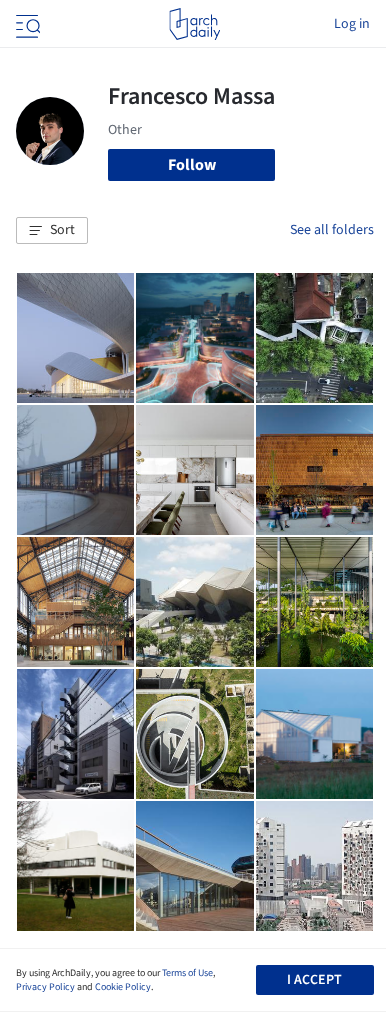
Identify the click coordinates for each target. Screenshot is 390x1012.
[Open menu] (26, 24)
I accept (314, 980)
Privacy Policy (45, 987)
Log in (352, 24)
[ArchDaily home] (194, 24)
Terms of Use (187, 973)
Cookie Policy (123, 987)
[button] (52, 231)
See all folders (332, 230)
